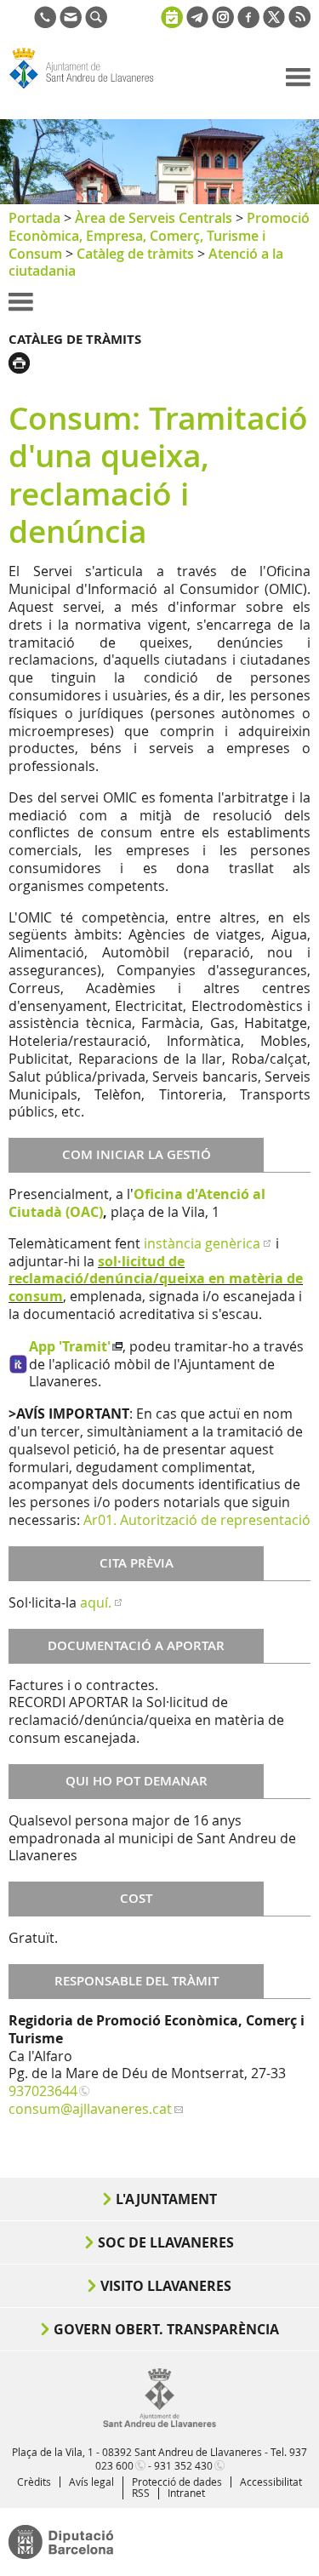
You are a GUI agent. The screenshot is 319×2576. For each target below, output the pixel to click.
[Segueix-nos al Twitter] (274, 23)
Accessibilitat (271, 2482)
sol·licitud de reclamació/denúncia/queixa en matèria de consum (156, 1279)
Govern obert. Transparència (166, 2329)
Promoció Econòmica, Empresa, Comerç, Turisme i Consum (159, 236)
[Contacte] (71, 23)
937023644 (43, 2091)
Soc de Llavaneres (166, 2242)
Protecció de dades (177, 2482)
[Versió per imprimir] (23, 361)
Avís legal (91, 2482)
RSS (141, 2493)
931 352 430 (183, 2465)
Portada (34, 218)
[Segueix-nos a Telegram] (197, 23)
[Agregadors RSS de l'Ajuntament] (299, 23)
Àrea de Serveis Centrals (154, 218)
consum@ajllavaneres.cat (90, 2109)
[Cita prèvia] (172, 15)
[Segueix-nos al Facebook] (248, 23)
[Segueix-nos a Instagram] (223, 23)
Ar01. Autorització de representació (197, 1520)
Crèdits (34, 2482)
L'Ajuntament (166, 2199)
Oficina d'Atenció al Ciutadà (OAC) (137, 1203)
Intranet (186, 2493)
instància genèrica (202, 1243)
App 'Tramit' (70, 1346)
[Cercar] (96, 23)
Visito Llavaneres (166, 2286)
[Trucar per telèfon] (45, 23)
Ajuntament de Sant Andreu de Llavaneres (90, 89)
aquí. (96, 1602)
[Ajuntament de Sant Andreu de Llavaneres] (159, 2424)
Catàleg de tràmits (135, 254)
